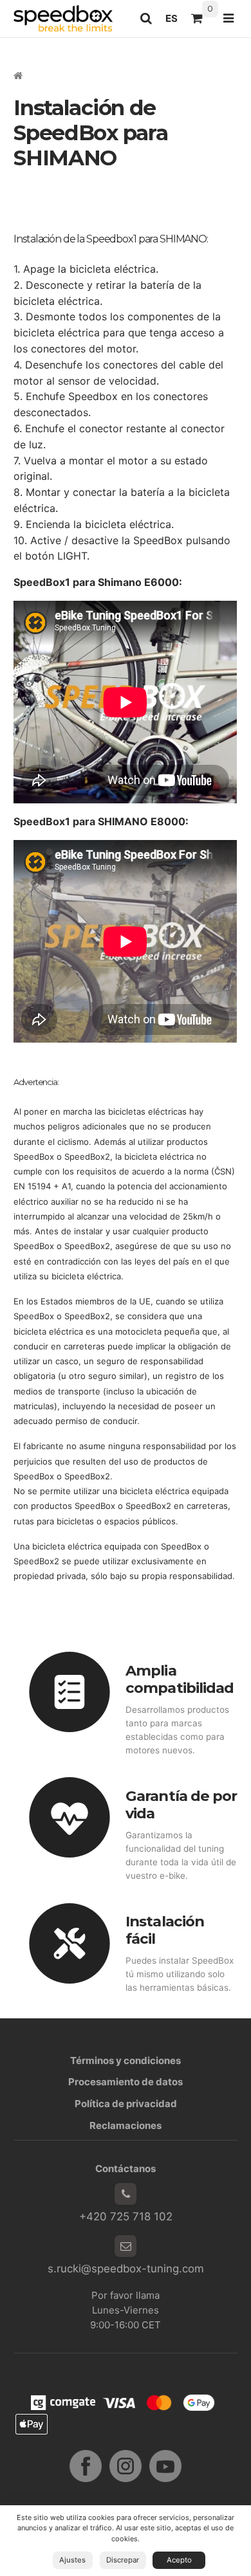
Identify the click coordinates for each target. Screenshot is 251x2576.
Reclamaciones (126, 2125)
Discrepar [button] (123, 2560)
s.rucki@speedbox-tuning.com (126, 2269)
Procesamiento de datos (126, 2082)
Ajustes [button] (72, 2560)
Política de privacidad (126, 2104)
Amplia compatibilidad (180, 1679)
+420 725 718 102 (126, 2216)
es (175, 22)
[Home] (63, 18)
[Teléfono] (126, 2194)
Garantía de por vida (181, 1804)
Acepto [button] (179, 2560)
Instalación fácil (165, 1930)
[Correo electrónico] (126, 2246)
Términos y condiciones (126, 2060)
